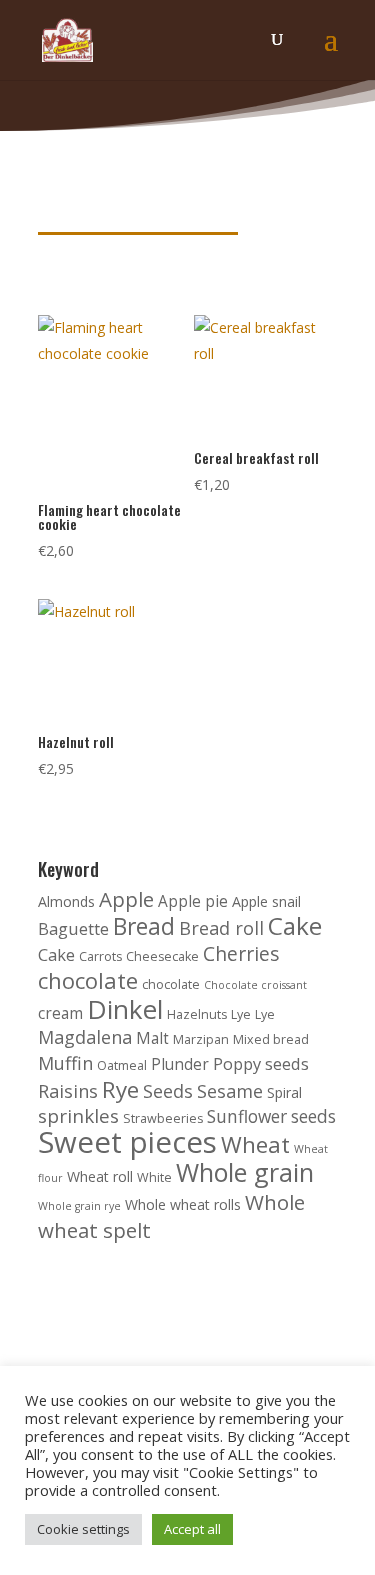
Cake (295, 925)
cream (60, 1013)
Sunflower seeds (271, 1116)
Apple (126, 899)
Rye (120, 1089)
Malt (152, 1038)
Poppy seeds (261, 1063)
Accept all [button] (192, 1529)
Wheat (255, 1144)
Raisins (68, 1091)
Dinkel (125, 1009)
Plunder (180, 1064)
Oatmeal (122, 1065)
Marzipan (201, 1039)
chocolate (88, 980)
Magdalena (85, 1037)
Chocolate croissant (255, 985)
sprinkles (78, 1116)
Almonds (66, 901)
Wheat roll (100, 1176)
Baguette (73, 928)
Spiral (284, 1092)
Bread (144, 926)
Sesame (230, 1091)
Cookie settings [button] (83, 1529)
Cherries (241, 953)
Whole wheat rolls (183, 1204)
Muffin (65, 1063)
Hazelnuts (197, 1014)
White (154, 1177)
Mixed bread (271, 1039)
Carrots (100, 956)
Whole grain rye (79, 1206)
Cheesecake (162, 956)
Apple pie (193, 901)
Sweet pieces (127, 1142)
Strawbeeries (163, 1118)
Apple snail (266, 901)
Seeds (168, 1091)
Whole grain (245, 1172)
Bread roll (221, 928)
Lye (241, 1014)
